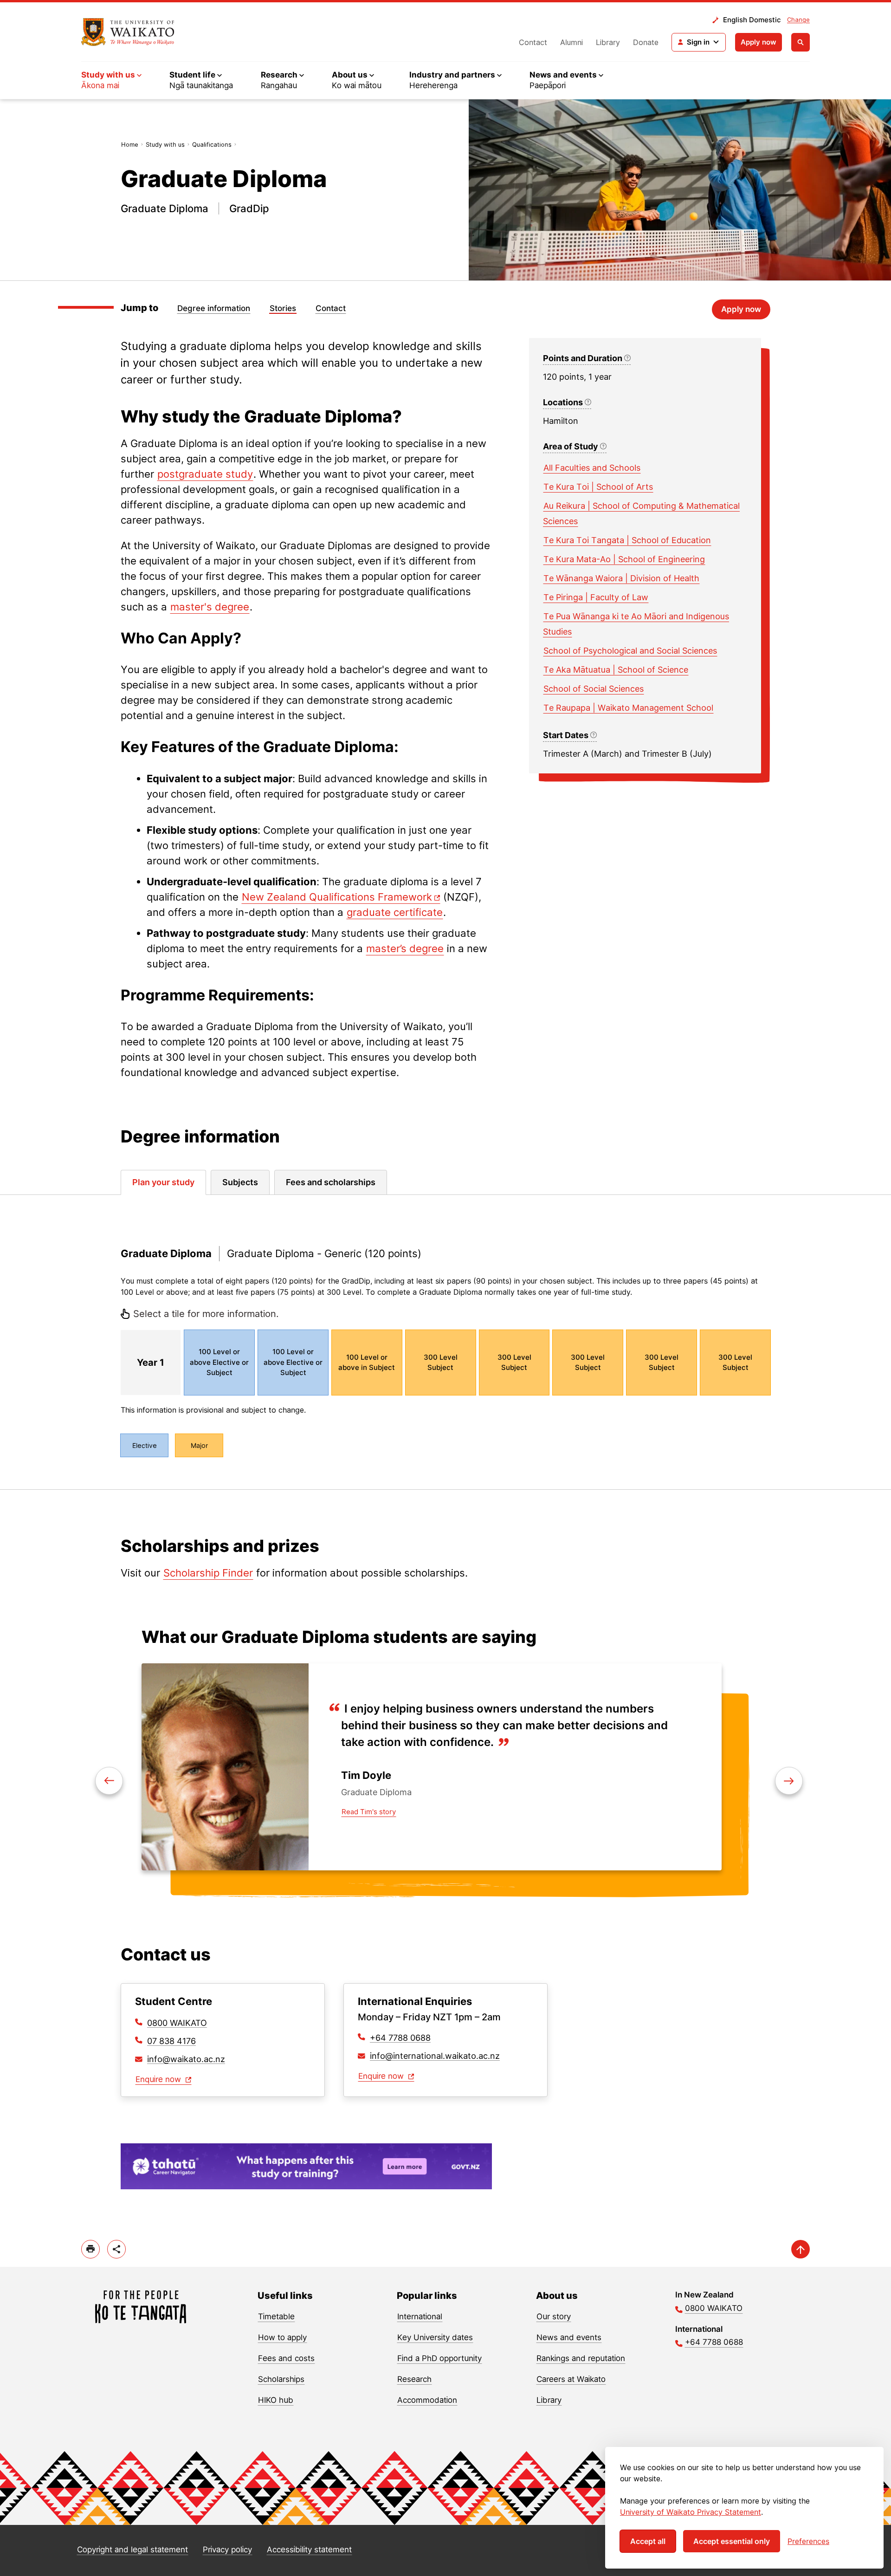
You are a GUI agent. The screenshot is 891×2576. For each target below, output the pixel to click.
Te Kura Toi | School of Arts (598, 487)
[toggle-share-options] (116, 2249)
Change (798, 19)
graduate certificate (395, 912)
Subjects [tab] (240, 1182)
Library (608, 42)
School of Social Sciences (594, 689)
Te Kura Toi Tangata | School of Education (627, 540)
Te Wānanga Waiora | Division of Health (621, 578)
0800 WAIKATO (177, 2023)
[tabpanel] (445, 1342)
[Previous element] (789, 1781)
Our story (554, 2316)
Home (130, 144)
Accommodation (427, 2400)
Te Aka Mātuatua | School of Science (616, 670)
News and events (569, 2337)
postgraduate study (205, 474)
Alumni (571, 42)
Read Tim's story (369, 1812)
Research (414, 2379)
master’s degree (405, 948)
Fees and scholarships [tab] (331, 1182)
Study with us (165, 144)
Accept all (648, 2541)
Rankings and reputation (581, 2358)
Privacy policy (227, 2550)
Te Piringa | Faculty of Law (596, 597)
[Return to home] (128, 32)
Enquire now (159, 2079)
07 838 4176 (171, 2041)
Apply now (759, 42)
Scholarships (281, 2379)
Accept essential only (732, 2541)
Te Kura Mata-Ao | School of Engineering (624, 559)
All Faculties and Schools (592, 468)
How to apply (282, 2337)
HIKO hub (276, 2400)
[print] (90, 2249)
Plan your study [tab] (163, 1182)
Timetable (276, 2316)
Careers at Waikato (571, 2379)
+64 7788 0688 (400, 2038)
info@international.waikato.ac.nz (435, 2056)
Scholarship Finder (208, 1573)
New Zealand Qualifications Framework (337, 897)
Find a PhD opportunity (439, 2358)
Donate (646, 42)
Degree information (214, 308)
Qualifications (212, 144)
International (420, 2316)
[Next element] (109, 1781)
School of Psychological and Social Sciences (630, 651)
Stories (283, 308)
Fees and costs (286, 2358)
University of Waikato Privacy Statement (691, 2512)
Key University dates (435, 2337)
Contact (533, 42)
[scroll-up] (801, 2249)
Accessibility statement (309, 2550)
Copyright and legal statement (132, 2550)
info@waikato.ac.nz (186, 2059)
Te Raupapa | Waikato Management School (628, 708)
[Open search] (801, 42)
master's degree (210, 607)
